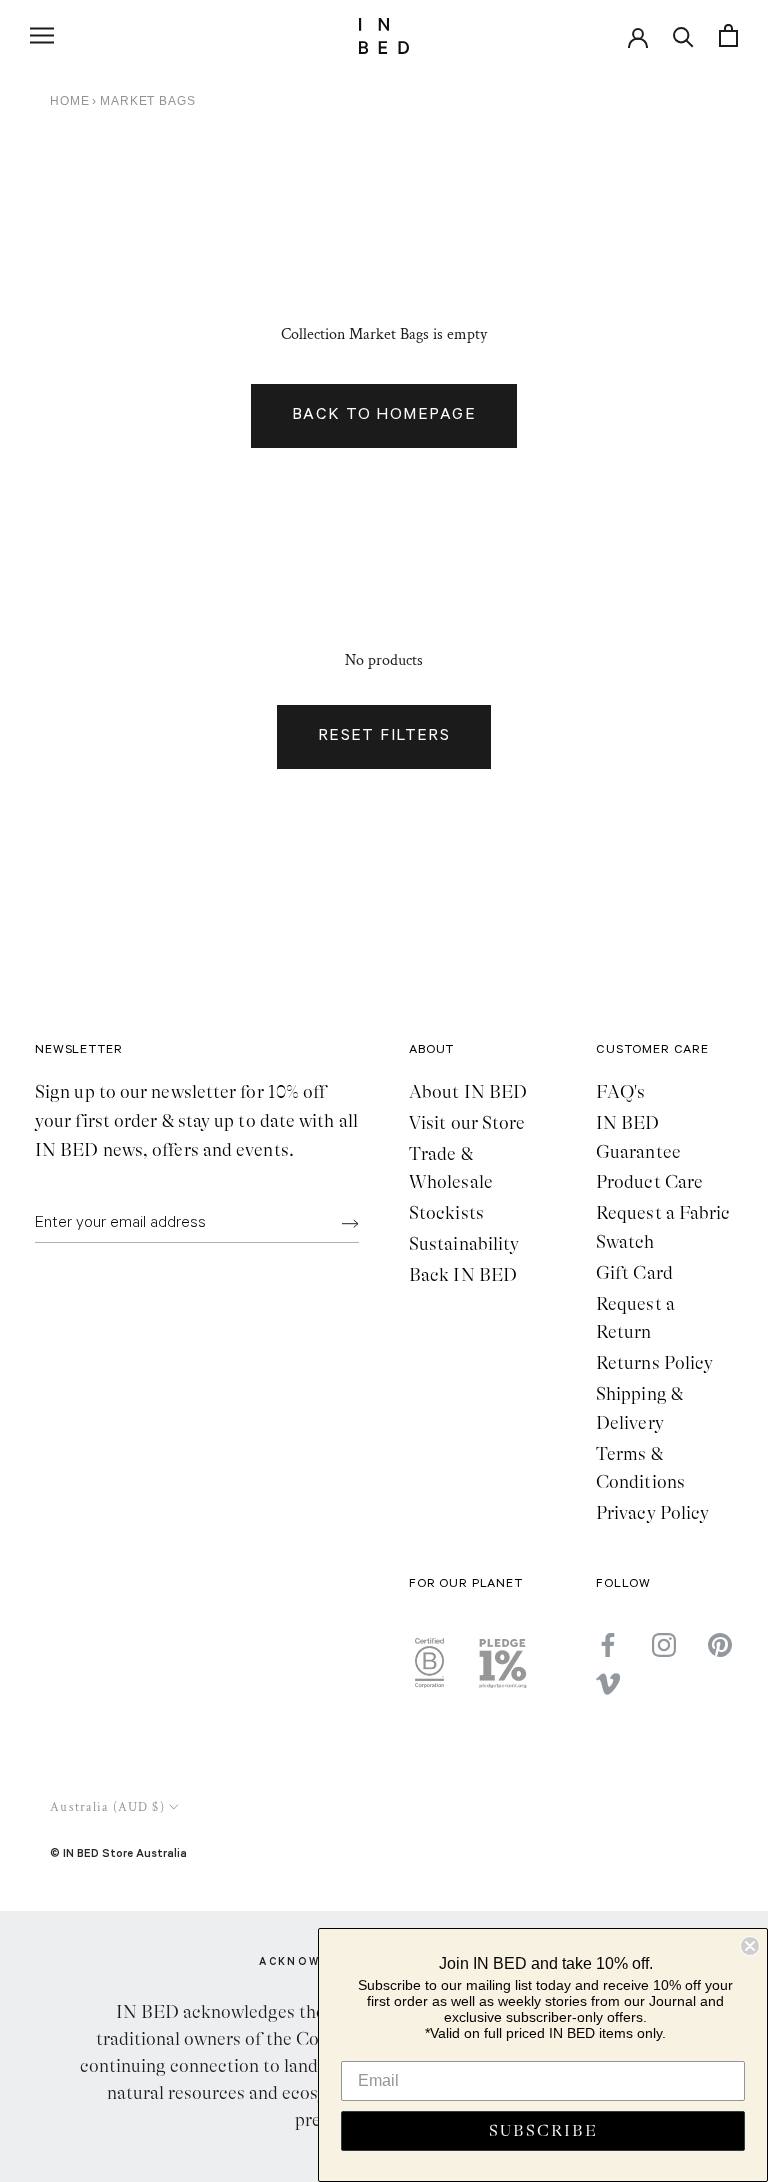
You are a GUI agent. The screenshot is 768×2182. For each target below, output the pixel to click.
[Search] (683, 35)
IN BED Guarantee (638, 1137)
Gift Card (634, 1273)
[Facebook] (608, 1645)
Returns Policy (654, 1363)
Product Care (649, 1182)
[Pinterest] (720, 1645)
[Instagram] (664, 1645)
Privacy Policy (652, 1513)
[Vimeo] (608, 1683)
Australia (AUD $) (107, 1807)
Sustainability (464, 1244)
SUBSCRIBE (543, 2131)
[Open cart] (728, 35)
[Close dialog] (750, 1946)
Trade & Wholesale (451, 1168)
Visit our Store (467, 1123)
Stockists (446, 1213)
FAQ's (620, 1092)
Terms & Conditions (640, 1468)
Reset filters (384, 737)
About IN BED (468, 1092)
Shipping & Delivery (639, 1408)
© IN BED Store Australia (118, 1852)
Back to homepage (384, 416)
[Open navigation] (42, 35)
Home (69, 101)
